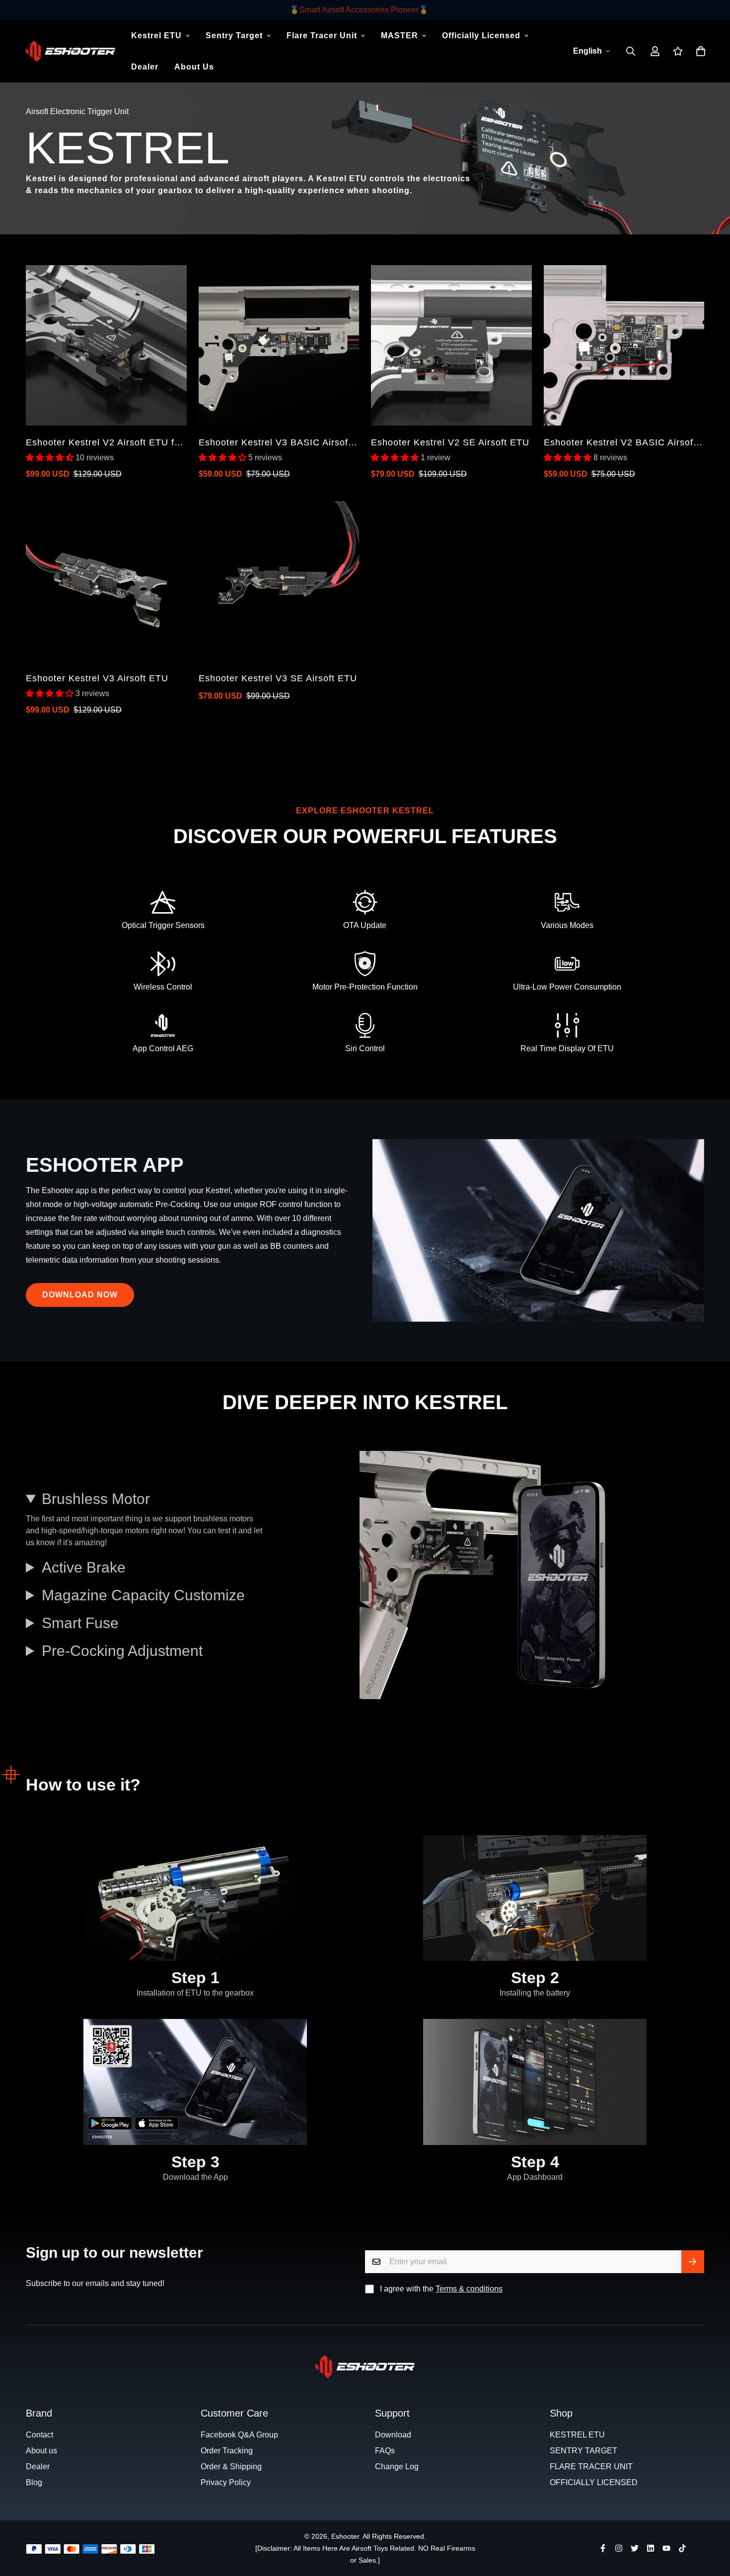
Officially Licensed (481, 36)
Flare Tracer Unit (322, 36)
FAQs (385, 2451)
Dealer (145, 67)
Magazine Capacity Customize (143, 1595)
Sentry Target (234, 36)
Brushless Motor (96, 1499)
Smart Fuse (80, 1623)
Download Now (80, 1295)
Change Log (397, 2467)
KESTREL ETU (577, 2435)
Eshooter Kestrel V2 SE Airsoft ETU (450, 442)
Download (393, 2435)
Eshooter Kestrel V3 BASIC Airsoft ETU (275, 443)
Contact (39, 2435)
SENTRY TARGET (584, 2451)
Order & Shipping (231, 2467)
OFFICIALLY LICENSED (594, 2482)
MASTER (400, 36)
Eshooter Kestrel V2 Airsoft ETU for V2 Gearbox (105, 443)
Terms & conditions (469, 2289)
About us (41, 2451)
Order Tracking (227, 2451)
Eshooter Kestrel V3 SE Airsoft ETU (278, 678)
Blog (34, 2482)
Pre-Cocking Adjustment (122, 1651)
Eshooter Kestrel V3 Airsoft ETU (97, 678)
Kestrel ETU (156, 36)
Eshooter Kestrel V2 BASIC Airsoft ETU (620, 443)
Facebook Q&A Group (239, 2435)
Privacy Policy (226, 2482)
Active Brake (84, 1567)
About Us (194, 67)
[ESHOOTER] (71, 51)
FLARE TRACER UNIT (591, 2467)
